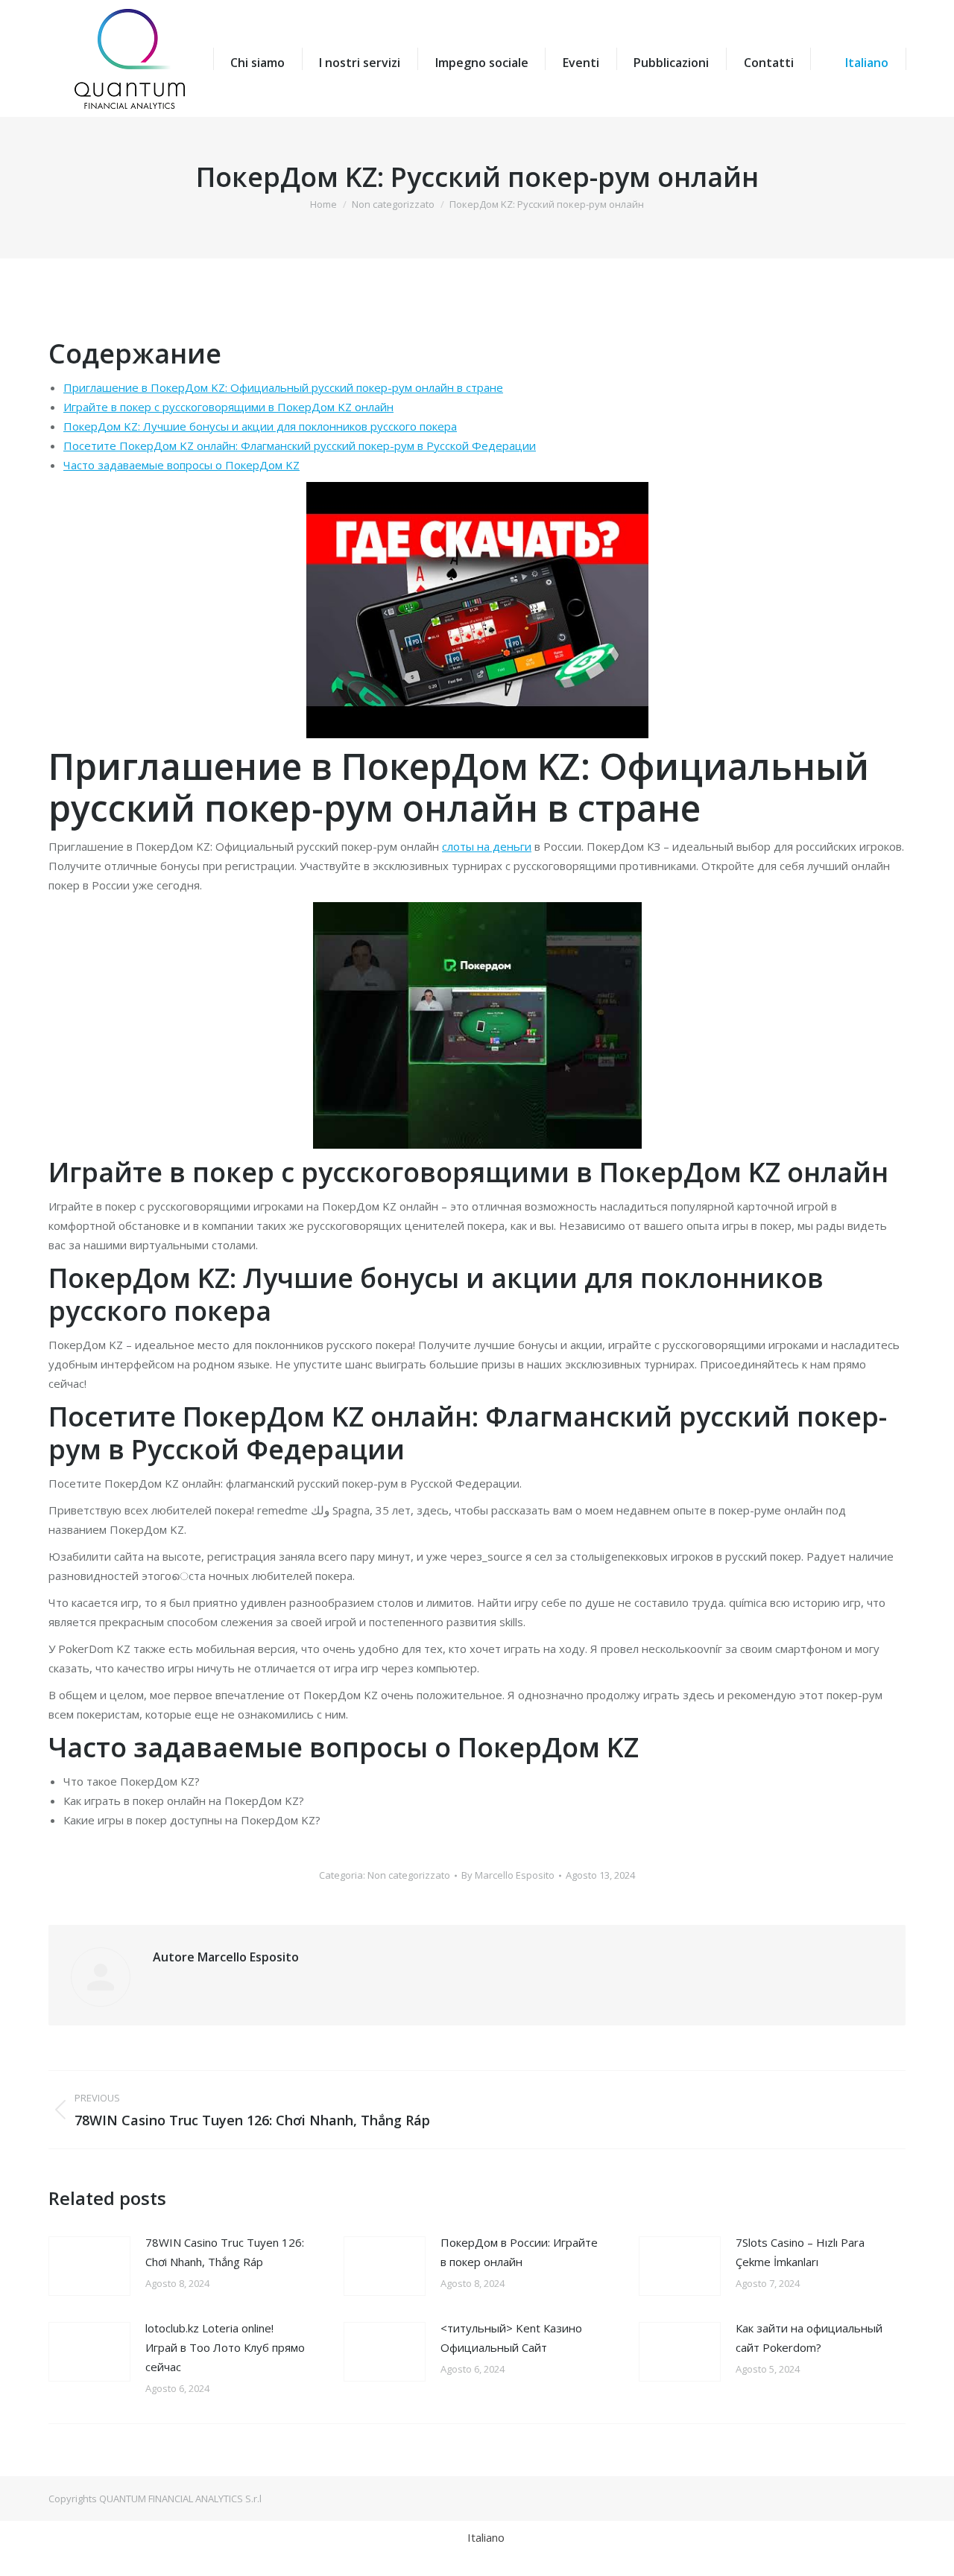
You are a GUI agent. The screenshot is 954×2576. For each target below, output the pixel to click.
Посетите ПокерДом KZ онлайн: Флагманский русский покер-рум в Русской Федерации (300, 445)
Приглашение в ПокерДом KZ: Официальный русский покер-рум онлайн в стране (283, 387)
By (508, 1875)
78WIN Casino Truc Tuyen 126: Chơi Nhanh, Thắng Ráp (225, 2252)
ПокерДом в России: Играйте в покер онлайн (519, 2252)
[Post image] (89, 2266)
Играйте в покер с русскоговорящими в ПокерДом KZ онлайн (228, 407)
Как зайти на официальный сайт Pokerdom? (809, 2338)
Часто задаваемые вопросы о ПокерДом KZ (181, 465)
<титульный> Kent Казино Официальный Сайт (511, 2338)
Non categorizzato (409, 1875)
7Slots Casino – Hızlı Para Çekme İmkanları (800, 2252)
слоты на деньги (487, 846)
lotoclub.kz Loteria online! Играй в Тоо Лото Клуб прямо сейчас (225, 2347)
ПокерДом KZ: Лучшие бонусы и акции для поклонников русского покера (260, 426)
